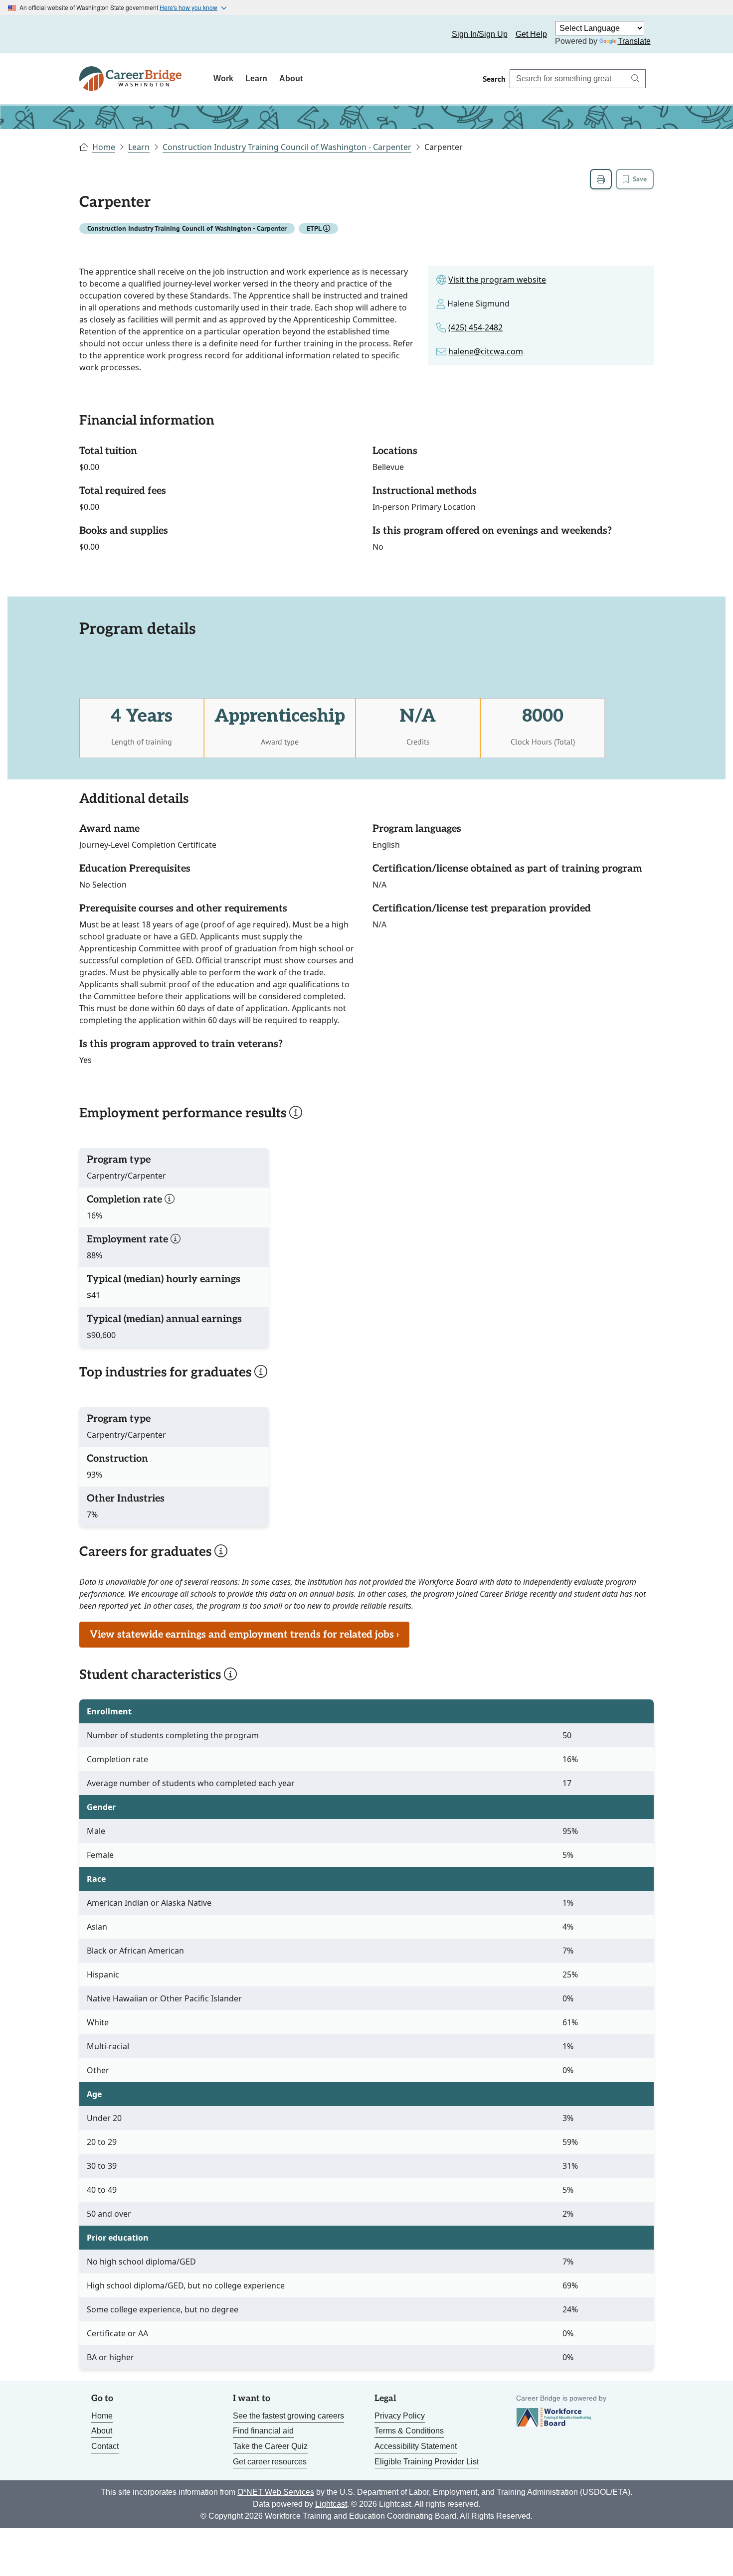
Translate (634, 41)
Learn (256, 78)
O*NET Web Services (276, 2492)
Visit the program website (497, 280)
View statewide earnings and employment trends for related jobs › (244, 1635)
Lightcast (331, 2504)
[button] (327, 228)
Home (104, 147)
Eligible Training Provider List (427, 2462)
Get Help (531, 34)
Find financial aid (263, 2431)
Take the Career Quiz (270, 2446)
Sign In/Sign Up (480, 34)
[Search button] (635, 79)
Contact (105, 2446)
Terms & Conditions (409, 2431)
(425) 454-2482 (475, 327)
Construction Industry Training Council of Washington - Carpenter (287, 147)
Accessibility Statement (416, 2446)
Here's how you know (188, 7)
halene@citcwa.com (486, 351)
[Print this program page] (601, 179)
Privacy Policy (400, 2416)
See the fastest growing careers (288, 2416)
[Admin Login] (98, 34)
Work (223, 78)
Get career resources (270, 2462)
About (291, 78)
